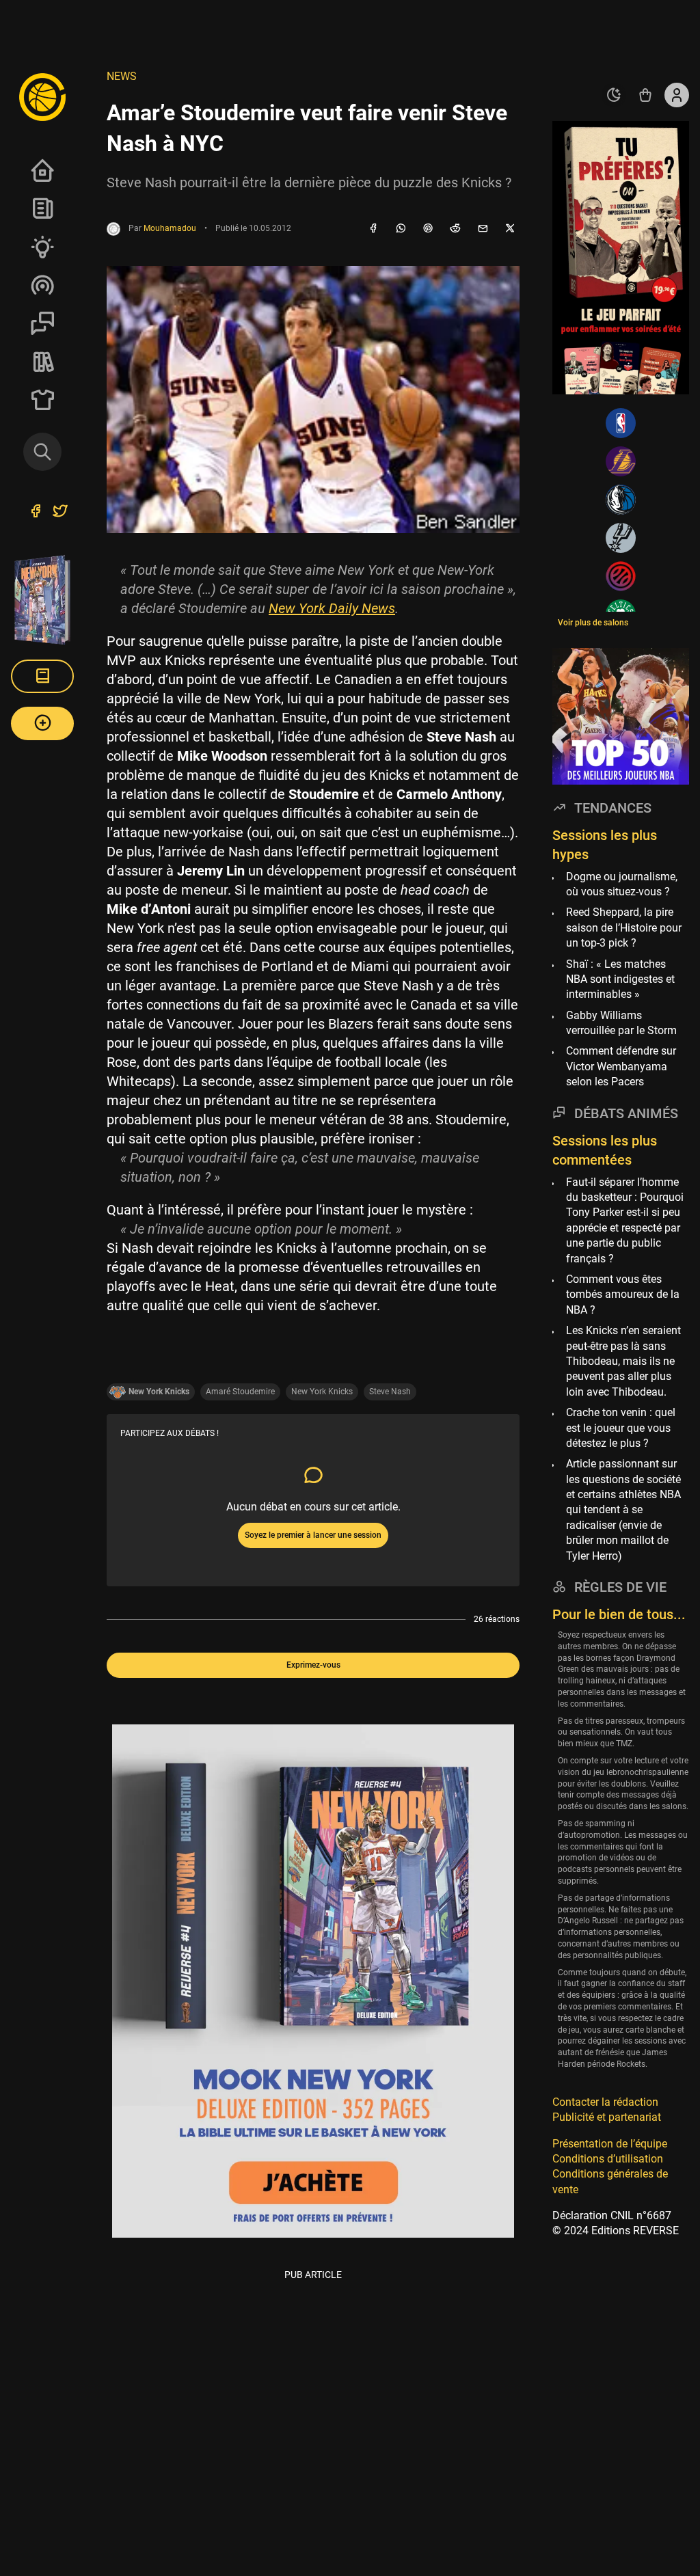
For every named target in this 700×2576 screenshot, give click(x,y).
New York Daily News (332, 608)
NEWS (122, 76)
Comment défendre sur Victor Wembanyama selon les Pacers (621, 1066)
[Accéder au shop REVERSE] (645, 95)
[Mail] (483, 229)
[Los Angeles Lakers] (621, 461)
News (42, 208)
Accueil (42, 170)
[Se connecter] (677, 95)
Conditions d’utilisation (608, 2159)
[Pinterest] (428, 229)
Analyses (42, 247)
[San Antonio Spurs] (621, 538)
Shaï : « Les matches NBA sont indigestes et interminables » (620, 979)
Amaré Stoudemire (240, 1392)
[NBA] (621, 423)
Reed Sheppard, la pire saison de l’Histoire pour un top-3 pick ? (624, 927)
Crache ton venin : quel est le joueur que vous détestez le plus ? (621, 1428)
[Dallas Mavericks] (621, 500)
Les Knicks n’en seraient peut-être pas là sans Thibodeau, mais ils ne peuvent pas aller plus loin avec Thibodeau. (623, 1361)
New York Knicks (322, 1392)
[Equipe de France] (621, 576)
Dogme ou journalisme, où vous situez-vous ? (622, 884)
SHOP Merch (42, 400)
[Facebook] (373, 229)
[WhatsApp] (401, 229)
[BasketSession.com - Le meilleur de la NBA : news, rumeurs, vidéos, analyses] (42, 96)
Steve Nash (390, 1392)
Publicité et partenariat (607, 2117)
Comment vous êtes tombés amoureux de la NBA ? (623, 1294)
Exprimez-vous (313, 1665)
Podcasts (42, 285)
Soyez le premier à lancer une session (313, 1535)
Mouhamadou (170, 228)
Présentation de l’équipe (610, 2144)
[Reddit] (455, 229)
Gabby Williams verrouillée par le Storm (621, 1023)
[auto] (614, 95)
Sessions (42, 323)
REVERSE (42, 362)
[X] (510, 229)
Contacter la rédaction (605, 2102)
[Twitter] (60, 513)
